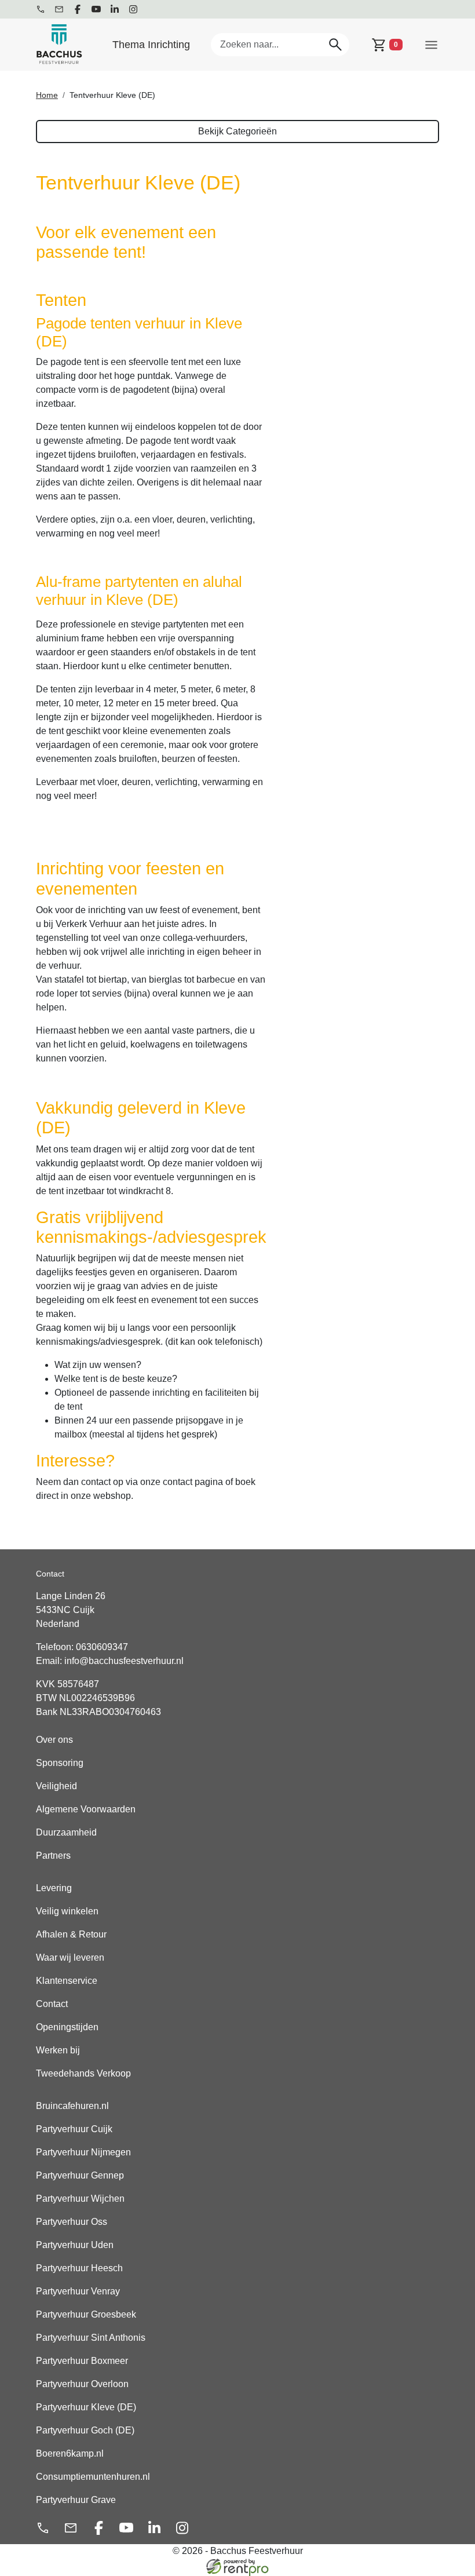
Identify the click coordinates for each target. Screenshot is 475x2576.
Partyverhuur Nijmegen (83, 2152)
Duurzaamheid (66, 1832)
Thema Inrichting (151, 45)
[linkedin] (115, 9)
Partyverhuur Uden (75, 2245)
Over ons (54, 1740)
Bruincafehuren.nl (72, 2106)
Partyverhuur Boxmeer (82, 2361)
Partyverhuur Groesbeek (86, 2314)
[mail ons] (59, 9)
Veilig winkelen (67, 1911)
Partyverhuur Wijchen (80, 2199)
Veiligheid (56, 1786)
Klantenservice (67, 1981)
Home (47, 95)
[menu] (431, 44)
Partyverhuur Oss (72, 2222)
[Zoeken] (335, 44)
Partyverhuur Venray (78, 2291)
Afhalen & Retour (71, 1934)
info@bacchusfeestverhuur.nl (124, 1661)
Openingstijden (67, 2027)
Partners (53, 1856)
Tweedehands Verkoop (83, 2073)
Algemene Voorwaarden (86, 1809)
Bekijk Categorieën (237, 131)
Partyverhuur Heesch (79, 2268)
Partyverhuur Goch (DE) (85, 2430)
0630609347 (102, 1647)
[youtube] (96, 9)
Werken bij (58, 2050)
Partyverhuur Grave (76, 2500)
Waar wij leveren (70, 1957)
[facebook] (78, 9)
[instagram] (133, 9)
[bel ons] (41, 9)
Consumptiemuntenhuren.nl (93, 2477)
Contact (52, 2004)
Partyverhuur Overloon (82, 2384)
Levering (54, 1888)
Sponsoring (60, 1763)
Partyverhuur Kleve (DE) (86, 2407)
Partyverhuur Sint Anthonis (91, 2338)
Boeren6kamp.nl (70, 2453)
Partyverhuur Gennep (80, 2175)
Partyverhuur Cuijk (74, 2129)
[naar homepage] (59, 45)
